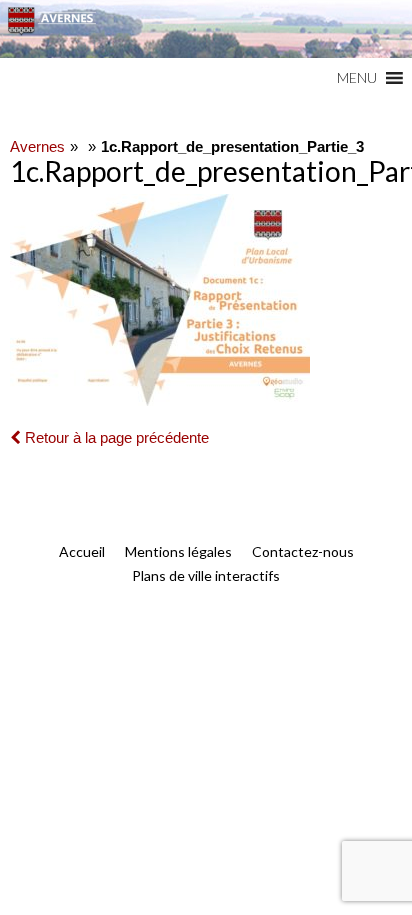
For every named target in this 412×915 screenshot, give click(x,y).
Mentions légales (178, 551)
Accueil (82, 551)
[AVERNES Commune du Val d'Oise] (206, 29)
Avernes (37, 146)
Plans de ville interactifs (206, 575)
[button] (357, 78)
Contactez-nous (303, 551)
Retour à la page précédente (115, 437)
